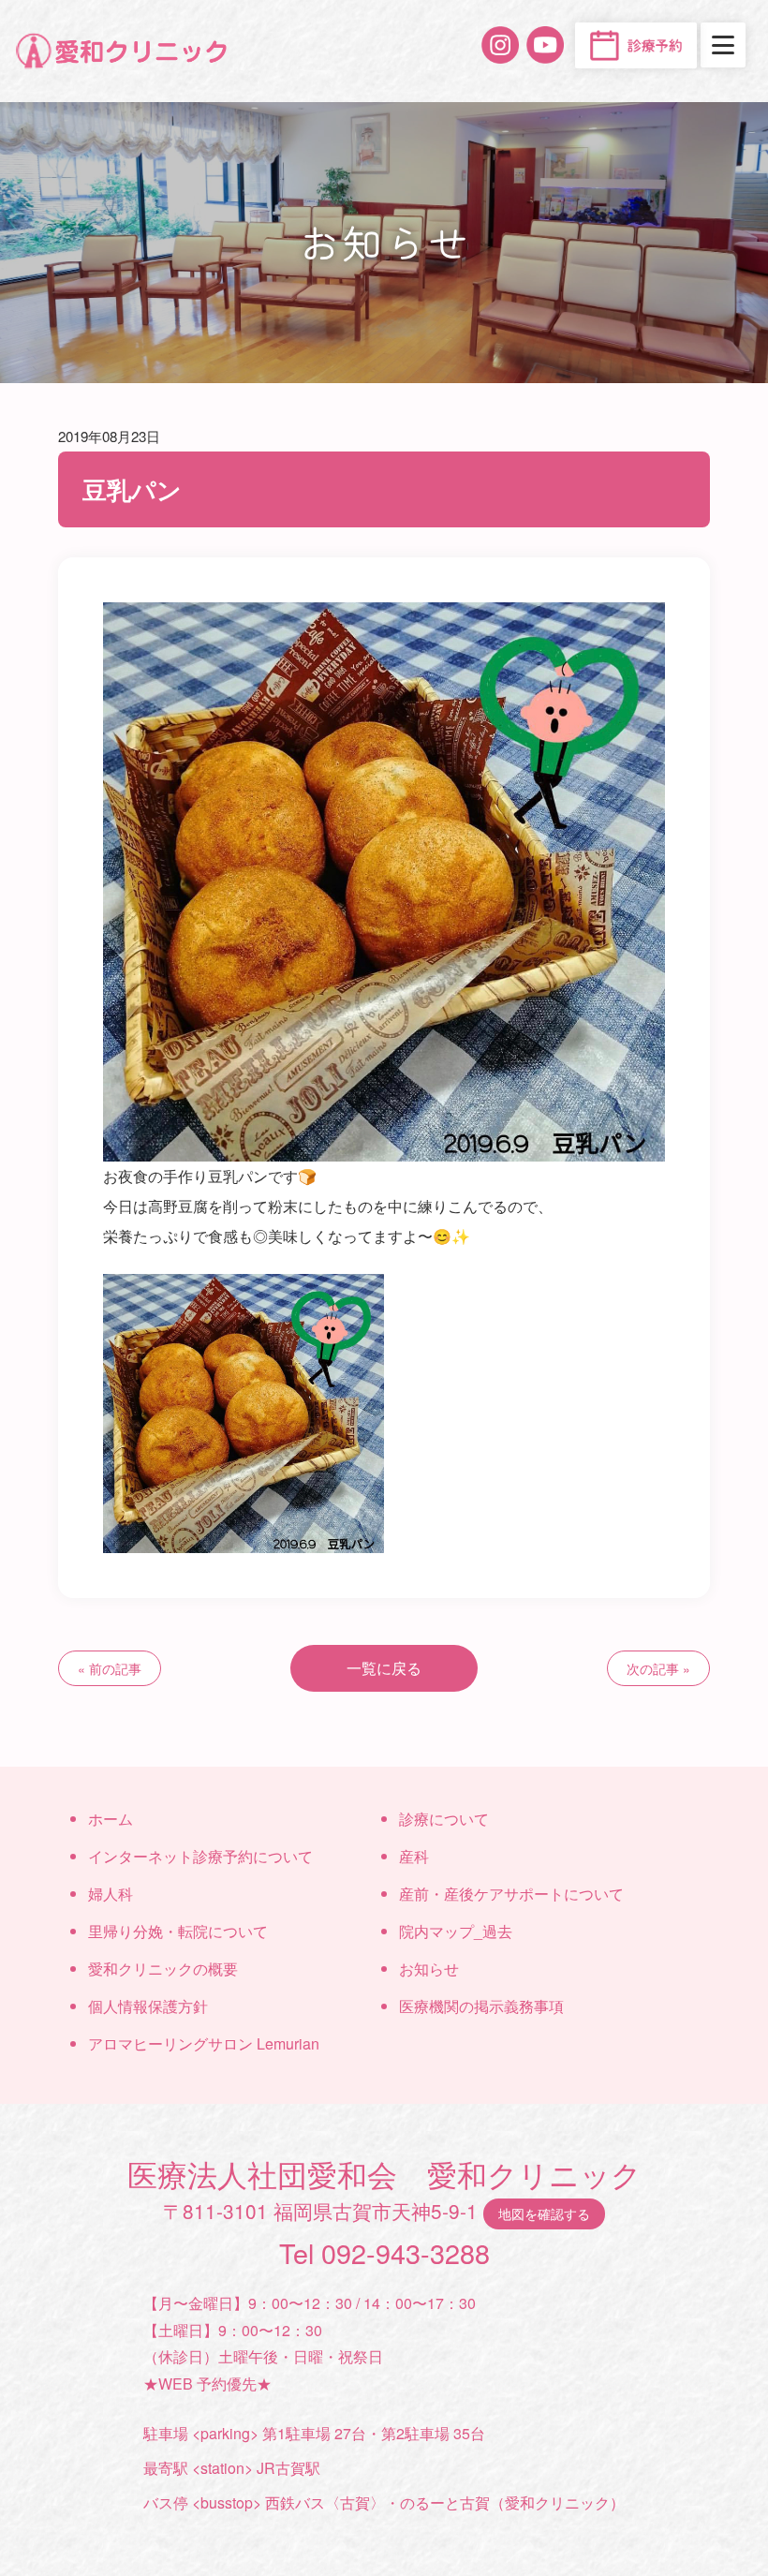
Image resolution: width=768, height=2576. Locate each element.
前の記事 (115, 1668)
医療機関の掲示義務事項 (481, 2006)
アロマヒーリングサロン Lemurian (204, 2043)
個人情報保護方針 (148, 2006)
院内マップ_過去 (456, 1931)
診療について (444, 1819)
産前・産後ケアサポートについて (511, 1894)
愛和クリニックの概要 (163, 1969)
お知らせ (429, 1969)
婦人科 (111, 1894)
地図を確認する (544, 2213)
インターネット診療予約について (200, 1856)
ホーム (111, 1819)
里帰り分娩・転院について (178, 1931)
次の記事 (653, 1668)
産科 (414, 1856)
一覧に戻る (384, 1668)
